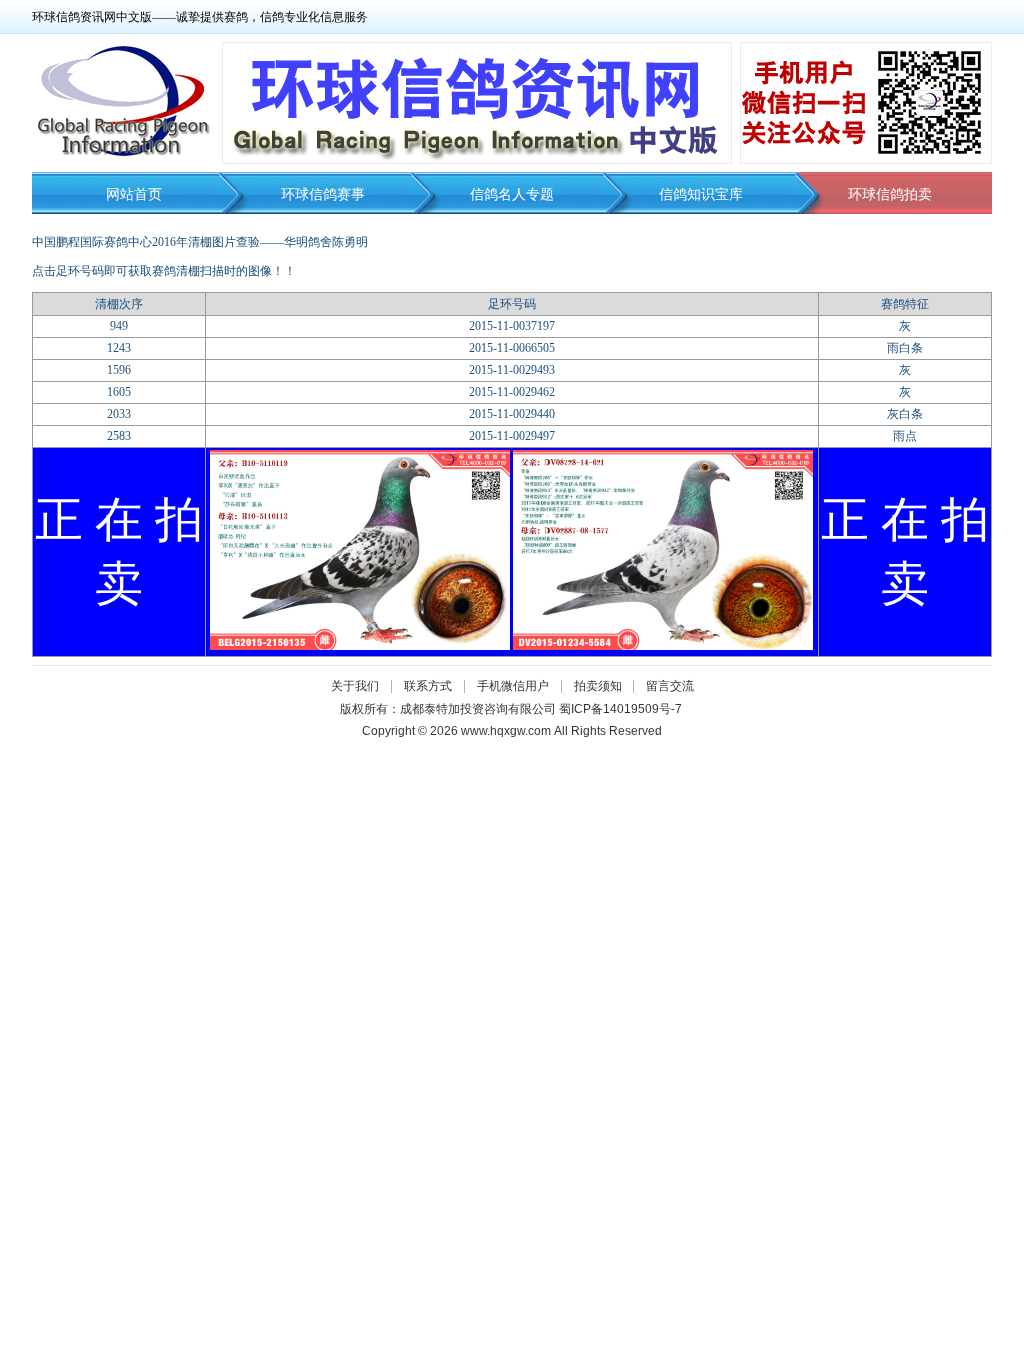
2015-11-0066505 (512, 348)
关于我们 (355, 686)
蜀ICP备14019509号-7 (620, 709)
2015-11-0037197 (512, 326)
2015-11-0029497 (512, 436)
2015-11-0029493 (512, 370)
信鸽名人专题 (512, 194)
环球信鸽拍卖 (890, 194)
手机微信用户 (513, 686)
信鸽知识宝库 (701, 194)
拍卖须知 (603, 686)
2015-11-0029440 (512, 414)
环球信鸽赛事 (323, 194)
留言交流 (670, 686)
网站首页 (134, 194)
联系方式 (428, 686)
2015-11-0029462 (512, 392)
